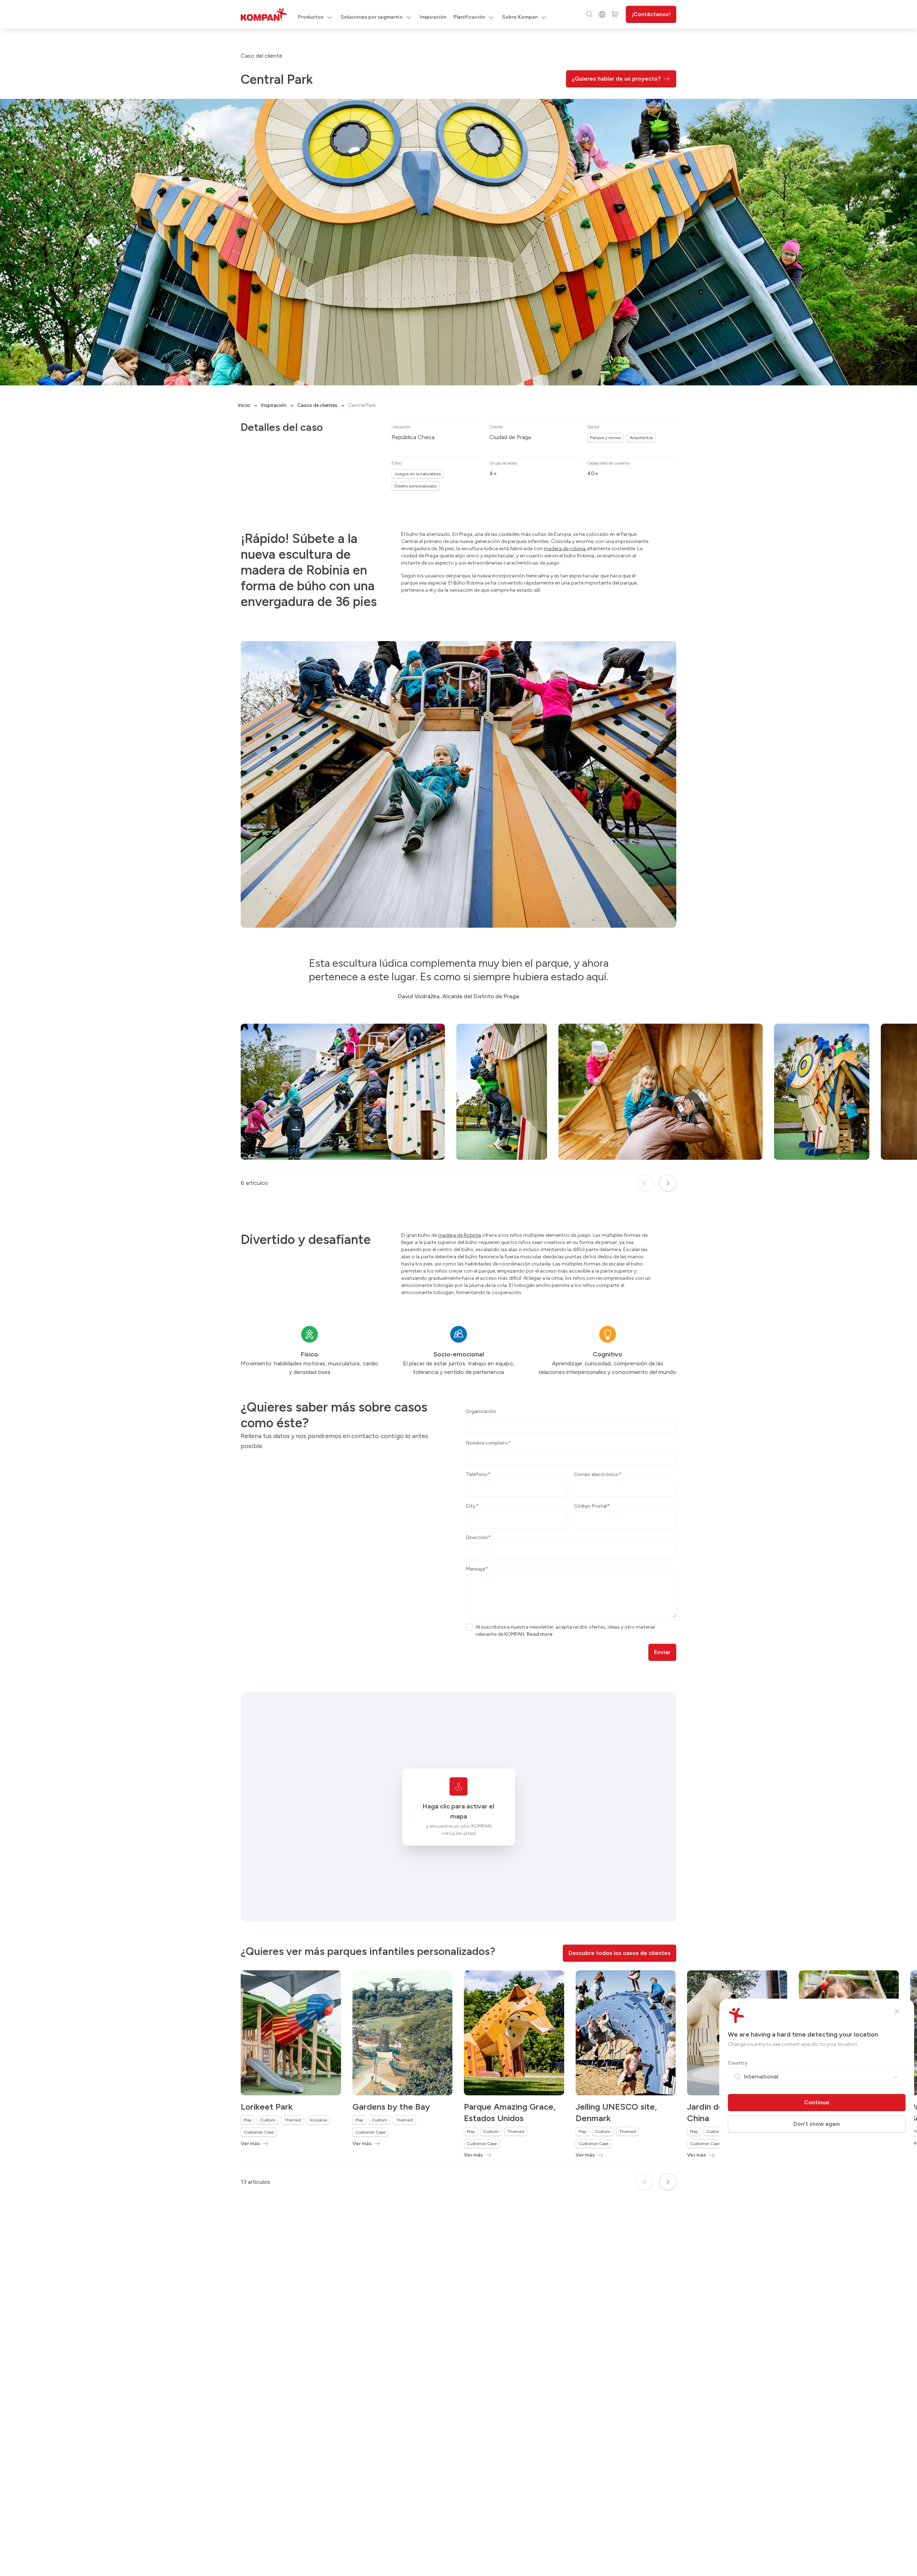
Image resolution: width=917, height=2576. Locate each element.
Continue (817, 2102)
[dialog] (458, 1288)
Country (738, 2063)
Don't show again (817, 2124)
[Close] (897, 2012)
